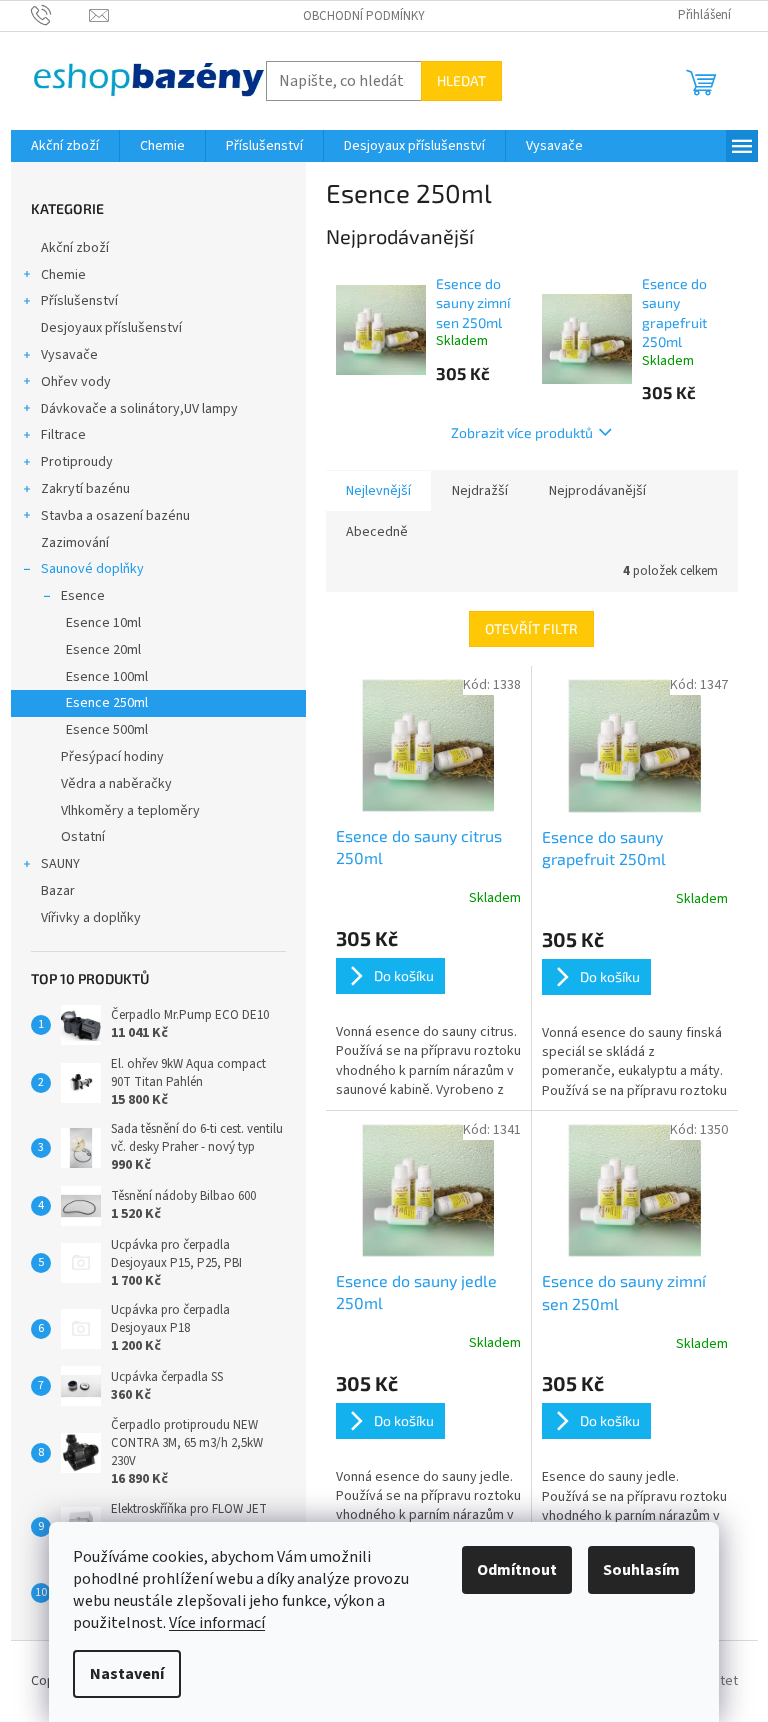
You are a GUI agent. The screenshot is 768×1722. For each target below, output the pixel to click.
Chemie (63, 275)
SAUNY (60, 864)
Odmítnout (517, 1570)
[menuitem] (65, 146)
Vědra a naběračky (116, 784)
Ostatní (83, 837)
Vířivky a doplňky (91, 918)
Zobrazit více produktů (522, 432)
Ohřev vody (76, 382)
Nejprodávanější (597, 491)
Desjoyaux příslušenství (111, 328)
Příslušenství (79, 301)
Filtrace (63, 435)
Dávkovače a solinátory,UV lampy (139, 409)
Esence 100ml (107, 677)
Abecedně (377, 532)
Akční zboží (75, 248)
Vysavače (69, 355)
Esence (83, 596)
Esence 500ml (107, 730)
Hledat (461, 80)
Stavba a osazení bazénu (115, 516)
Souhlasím (641, 1570)
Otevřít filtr (531, 628)
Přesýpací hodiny (112, 757)
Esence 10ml (103, 623)
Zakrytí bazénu (85, 489)
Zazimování (75, 543)
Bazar (58, 891)
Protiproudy (77, 462)
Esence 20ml (103, 650)
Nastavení (127, 1674)
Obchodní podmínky (364, 16)
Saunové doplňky (92, 569)
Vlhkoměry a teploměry (130, 811)
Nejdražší (480, 491)
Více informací (217, 1623)
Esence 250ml (107, 703)
